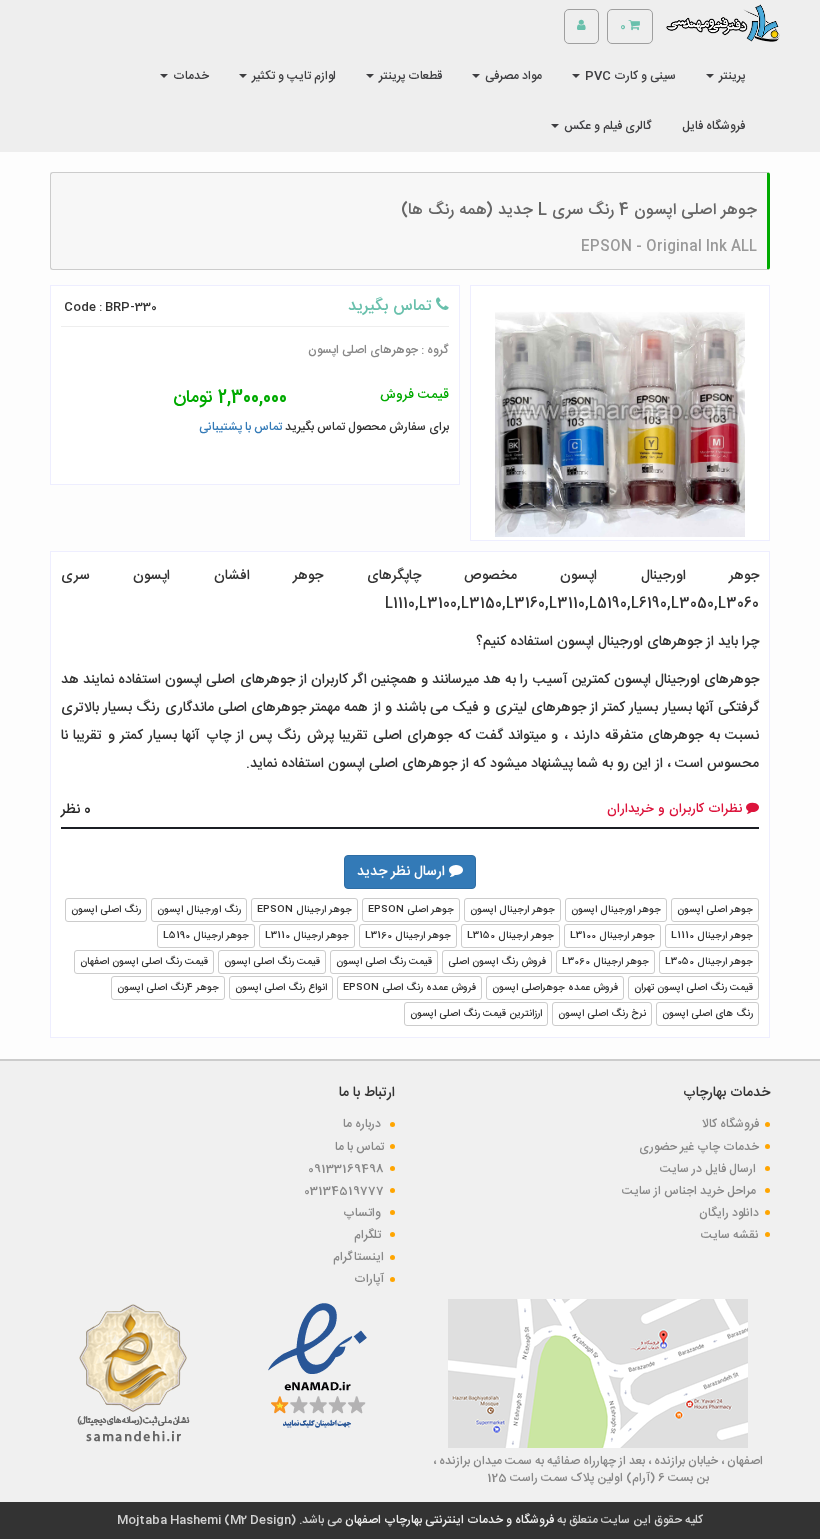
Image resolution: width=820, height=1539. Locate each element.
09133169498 (346, 1169)
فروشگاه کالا (730, 1124)
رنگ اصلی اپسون (106, 910)
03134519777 (344, 1191)
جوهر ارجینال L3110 (307, 936)
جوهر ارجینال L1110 (712, 936)
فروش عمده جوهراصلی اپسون (555, 988)
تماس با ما (359, 1147)
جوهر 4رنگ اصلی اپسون (168, 988)
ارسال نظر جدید (403, 872)
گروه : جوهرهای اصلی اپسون (378, 350)
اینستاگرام (358, 1257)
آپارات (369, 1279)
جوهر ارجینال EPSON (304, 910)
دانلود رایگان (729, 1213)
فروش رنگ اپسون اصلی (497, 962)
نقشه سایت (730, 1235)
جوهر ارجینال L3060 (605, 962)
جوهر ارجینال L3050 (709, 962)
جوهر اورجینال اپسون (616, 910)
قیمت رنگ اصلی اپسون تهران (693, 988)
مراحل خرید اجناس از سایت (690, 1191)
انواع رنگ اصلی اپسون (281, 988)
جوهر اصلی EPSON (411, 910)
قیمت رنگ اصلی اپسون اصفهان (144, 962)
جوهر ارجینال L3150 (510, 936)
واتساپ (363, 1213)
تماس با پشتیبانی (240, 427)
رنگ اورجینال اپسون (199, 910)
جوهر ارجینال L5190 (206, 936)
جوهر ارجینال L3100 (612, 936)
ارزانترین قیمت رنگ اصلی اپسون (476, 1014)
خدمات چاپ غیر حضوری (699, 1147)
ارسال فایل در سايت (709, 1169)
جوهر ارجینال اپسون (512, 910)
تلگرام (369, 1235)
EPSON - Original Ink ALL (669, 247)
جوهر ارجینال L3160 (408, 936)
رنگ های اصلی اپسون (707, 1014)
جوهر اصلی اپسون (715, 910)
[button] (725, 76)
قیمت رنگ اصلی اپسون (384, 962)
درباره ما (363, 1124)
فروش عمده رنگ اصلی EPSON (409, 988)
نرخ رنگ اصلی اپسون (602, 1014)
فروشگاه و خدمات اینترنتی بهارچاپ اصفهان (448, 1520)
